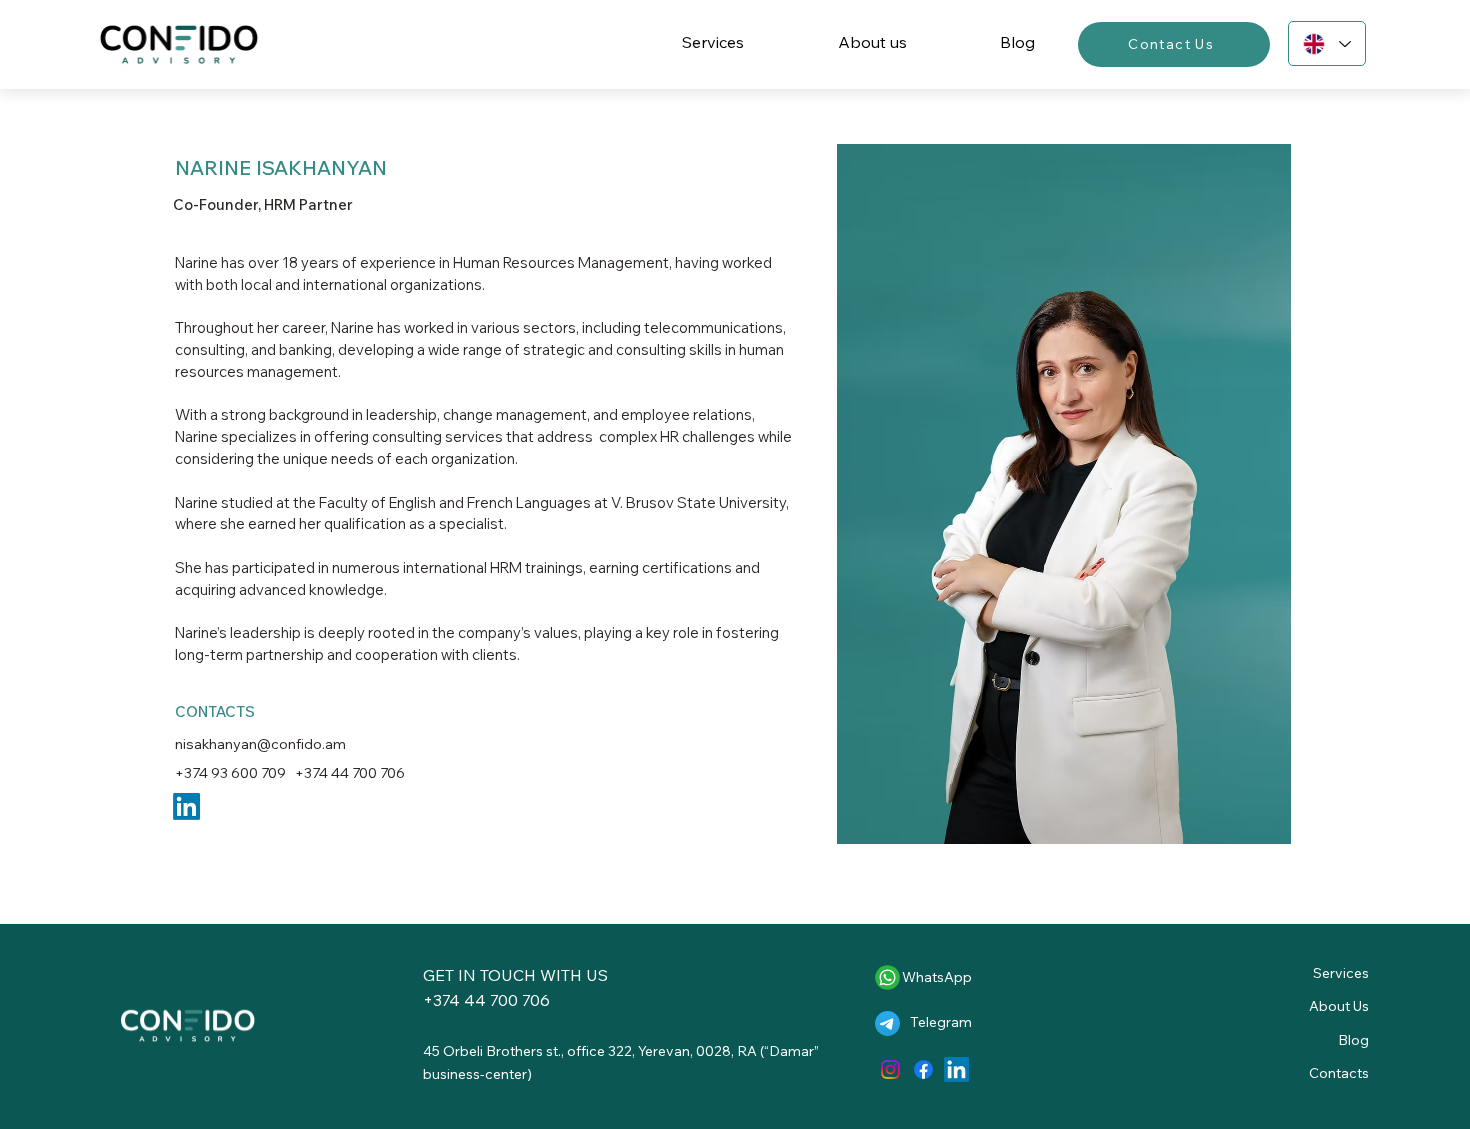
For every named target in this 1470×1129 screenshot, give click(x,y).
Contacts (1339, 1073)
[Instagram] (890, 1069)
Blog (1353, 1040)
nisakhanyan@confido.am (260, 743)
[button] (713, 42)
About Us (1339, 1006)
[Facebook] (923, 1069)
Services (1341, 973)
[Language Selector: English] (1327, 43)
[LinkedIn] (956, 1069)
